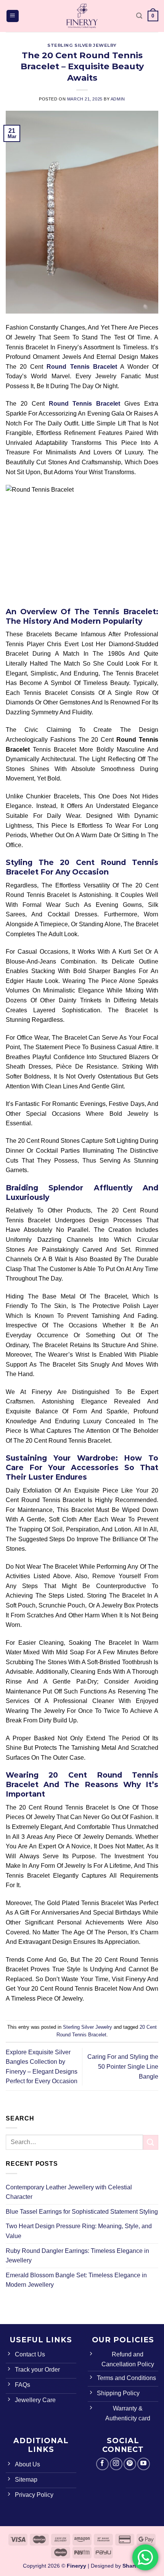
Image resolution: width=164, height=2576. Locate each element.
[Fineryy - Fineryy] (82, 16)
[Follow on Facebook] (102, 2464)
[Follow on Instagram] (116, 2464)
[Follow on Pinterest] (130, 2464)
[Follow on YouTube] (144, 2464)
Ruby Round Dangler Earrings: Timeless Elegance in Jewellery (77, 2256)
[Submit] (151, 2142)
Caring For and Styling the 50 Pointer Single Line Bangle (123, 2066)
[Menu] (13, 16)
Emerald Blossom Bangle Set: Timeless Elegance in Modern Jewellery (76, 2280)
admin (118, 99)
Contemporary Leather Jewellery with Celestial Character (69, 2192)
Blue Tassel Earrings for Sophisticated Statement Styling (82, 2212)
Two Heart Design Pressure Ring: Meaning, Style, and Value (79, 2231)
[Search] (139, 16)
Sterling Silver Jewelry (82, 45)
